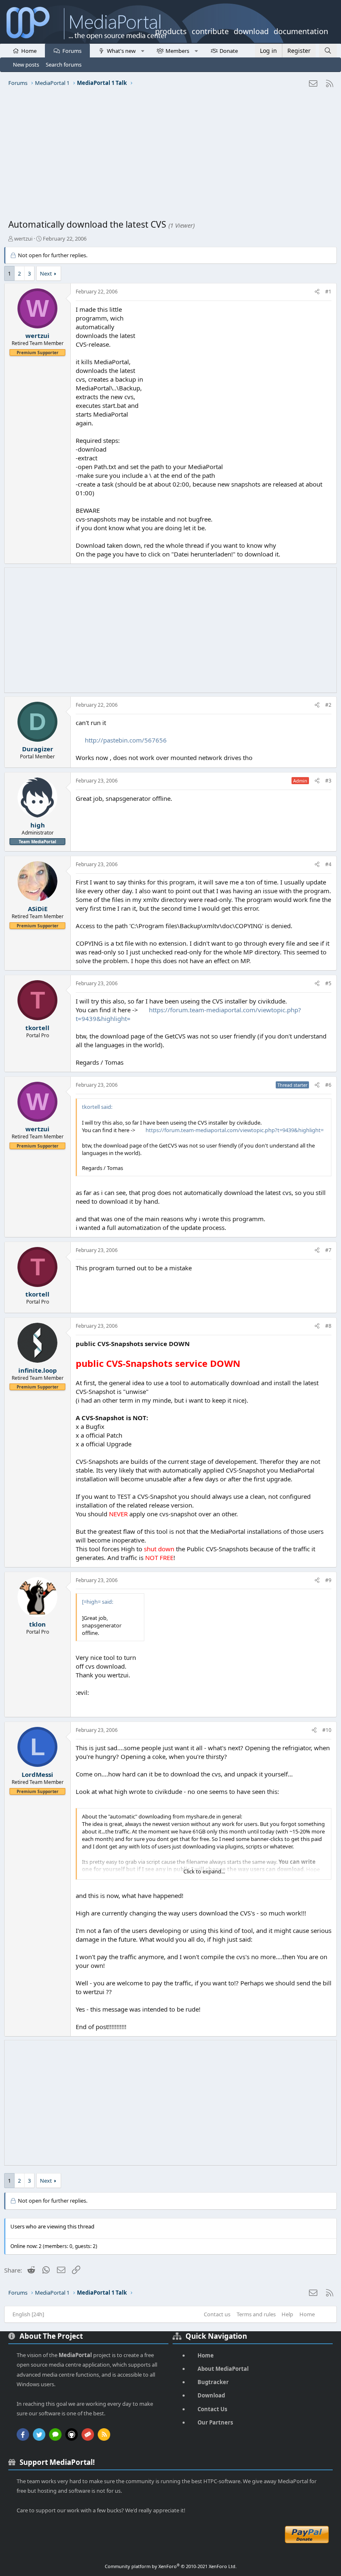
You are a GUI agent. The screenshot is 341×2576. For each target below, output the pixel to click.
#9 (328, 1580)
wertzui (23, 238)
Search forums (64, 65)
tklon (37, 1624)
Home (29, 51)
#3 (328, 781)
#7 (328, 1250)
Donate (229, 51)
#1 (328, 292)
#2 (328, 705)
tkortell (37, 1028)
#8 (328, 1326)
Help (287, 2314)
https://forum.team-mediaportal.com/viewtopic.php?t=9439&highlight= (235, 1130)
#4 (328, 864)
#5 (328, 983)
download (251, 30)
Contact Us (212, 2409)
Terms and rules (256, 2314)
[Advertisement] (170, 156)
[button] (142, 50)
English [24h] (28, 2314)
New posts (26, 65)
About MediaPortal (223, 2369)
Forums (72, 51)
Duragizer (38, 749)
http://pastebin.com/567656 (126, 740)
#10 (327, 1730)
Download (211, 2395)
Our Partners (215, 2422)
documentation (301, 30)
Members (177, 51)
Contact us (217, 2314)
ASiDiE (38, 909)
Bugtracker (213, 2382)
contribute (210, 30)
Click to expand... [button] (204, 1871)
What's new (121, 51)
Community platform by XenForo (171, 2566)
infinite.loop (38, 1370)
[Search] (328, 51)
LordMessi (37, 1774)
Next (46, 273)
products (171, 30)
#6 (328, 1085)
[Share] (317, 292)
